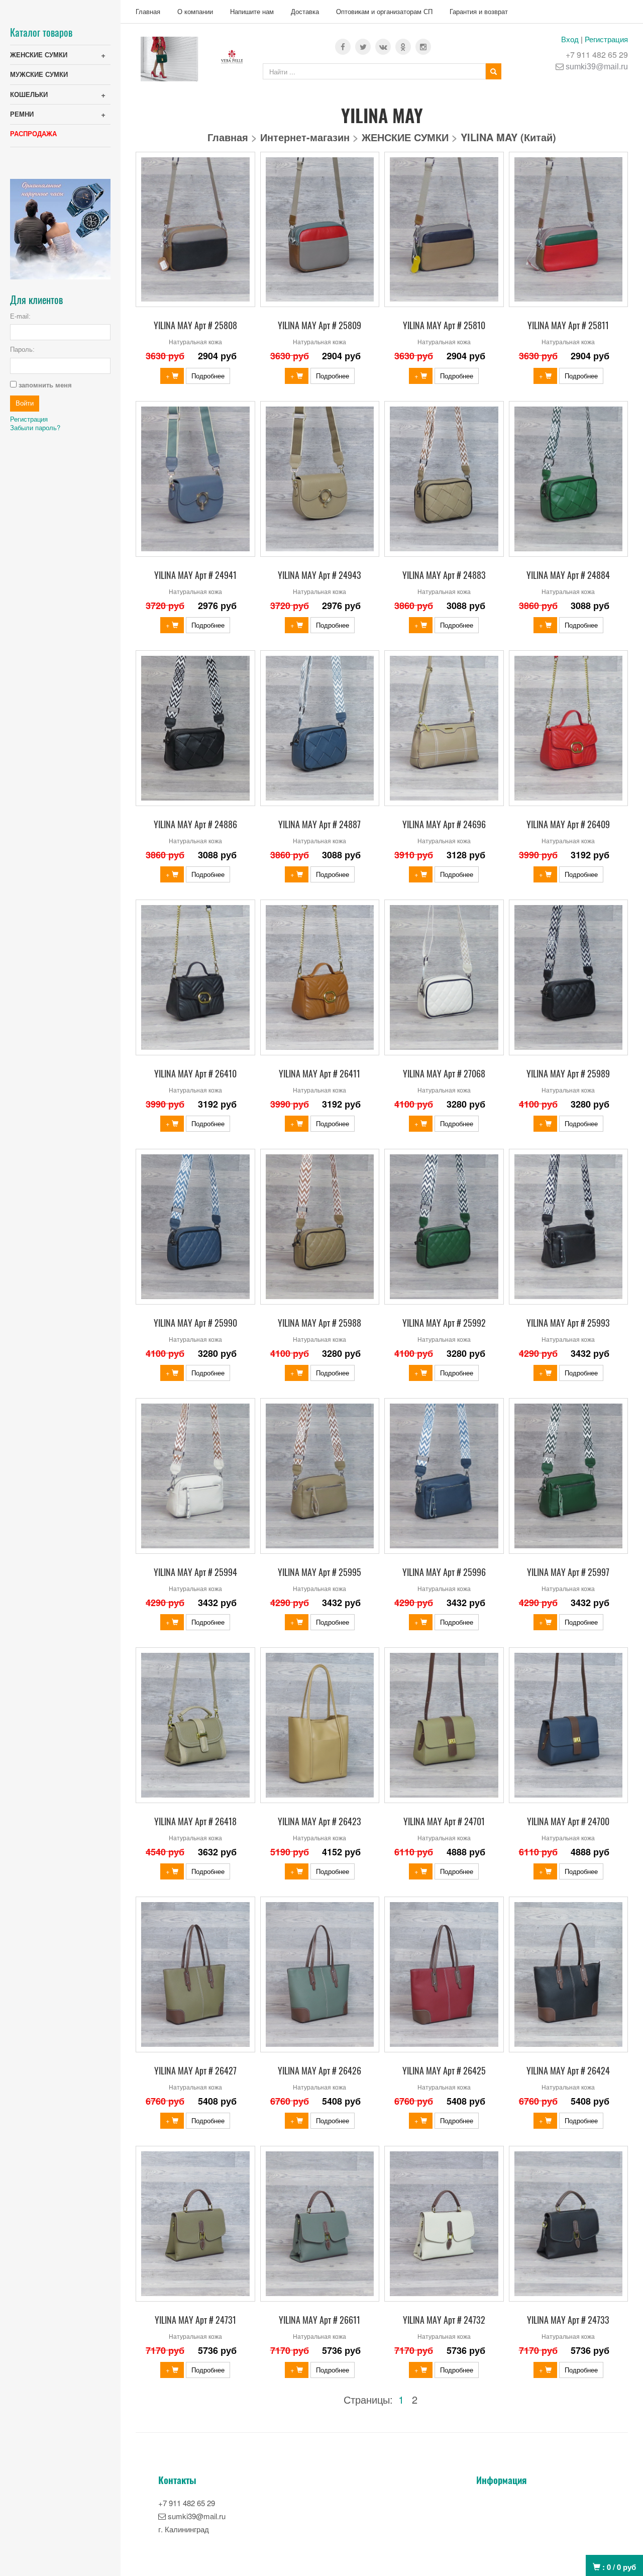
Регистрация (606, 39)
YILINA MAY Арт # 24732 (444, 2320)
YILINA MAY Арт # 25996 (444, 1572)
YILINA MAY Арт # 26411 (319, 1073)
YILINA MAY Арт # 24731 (195, 2320)
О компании (195, 11)
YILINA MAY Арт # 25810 (444, 325)
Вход (570, 39)
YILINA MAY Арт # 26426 (319, 2070)
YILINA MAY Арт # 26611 (319, 2320)
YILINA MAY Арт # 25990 (195, 1323)
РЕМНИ (22, 114)
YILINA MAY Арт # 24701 (444, 1821)
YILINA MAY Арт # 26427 (195, 2070)
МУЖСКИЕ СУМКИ (39, 74)
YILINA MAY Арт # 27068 (444, 1073)
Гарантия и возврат (479, 11)
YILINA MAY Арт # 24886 (195, 824)
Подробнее (208, 376)
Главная (148, 11)
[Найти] (494, 71)
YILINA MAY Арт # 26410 (195, 1073)
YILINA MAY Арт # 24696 (444, 824)
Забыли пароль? (35, 427)
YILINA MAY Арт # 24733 (568, 2320)
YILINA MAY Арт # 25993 (568, 1323)
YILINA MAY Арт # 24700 (568, 1821)
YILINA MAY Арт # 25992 (444, 1323)
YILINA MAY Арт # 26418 (195, 1821)
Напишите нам (252, 11)
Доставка (305, 11)
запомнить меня (45, 385)
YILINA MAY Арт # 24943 (319, 575)
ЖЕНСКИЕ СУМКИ (39, 55)
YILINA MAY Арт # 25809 (319, 325)
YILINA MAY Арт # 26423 (319, 1821)
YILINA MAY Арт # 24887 (319, 824)
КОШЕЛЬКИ (29, 94)
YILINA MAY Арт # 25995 (319, 1572)
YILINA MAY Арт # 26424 (568, 2070)
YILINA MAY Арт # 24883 (444, 575)
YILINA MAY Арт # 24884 (568, 575)
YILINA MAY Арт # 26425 (444, 2070)
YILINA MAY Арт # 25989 (568, 1073)
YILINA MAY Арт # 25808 (195, 325)
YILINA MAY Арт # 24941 (195, 575)
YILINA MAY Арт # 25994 (195, 1572)
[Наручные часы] (60, 228)
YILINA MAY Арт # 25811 (568, 325)
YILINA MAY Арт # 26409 (568, 824)
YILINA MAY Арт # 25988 (319, 1323)
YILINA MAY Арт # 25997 (568, 1572)
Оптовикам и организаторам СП (384, 11)
